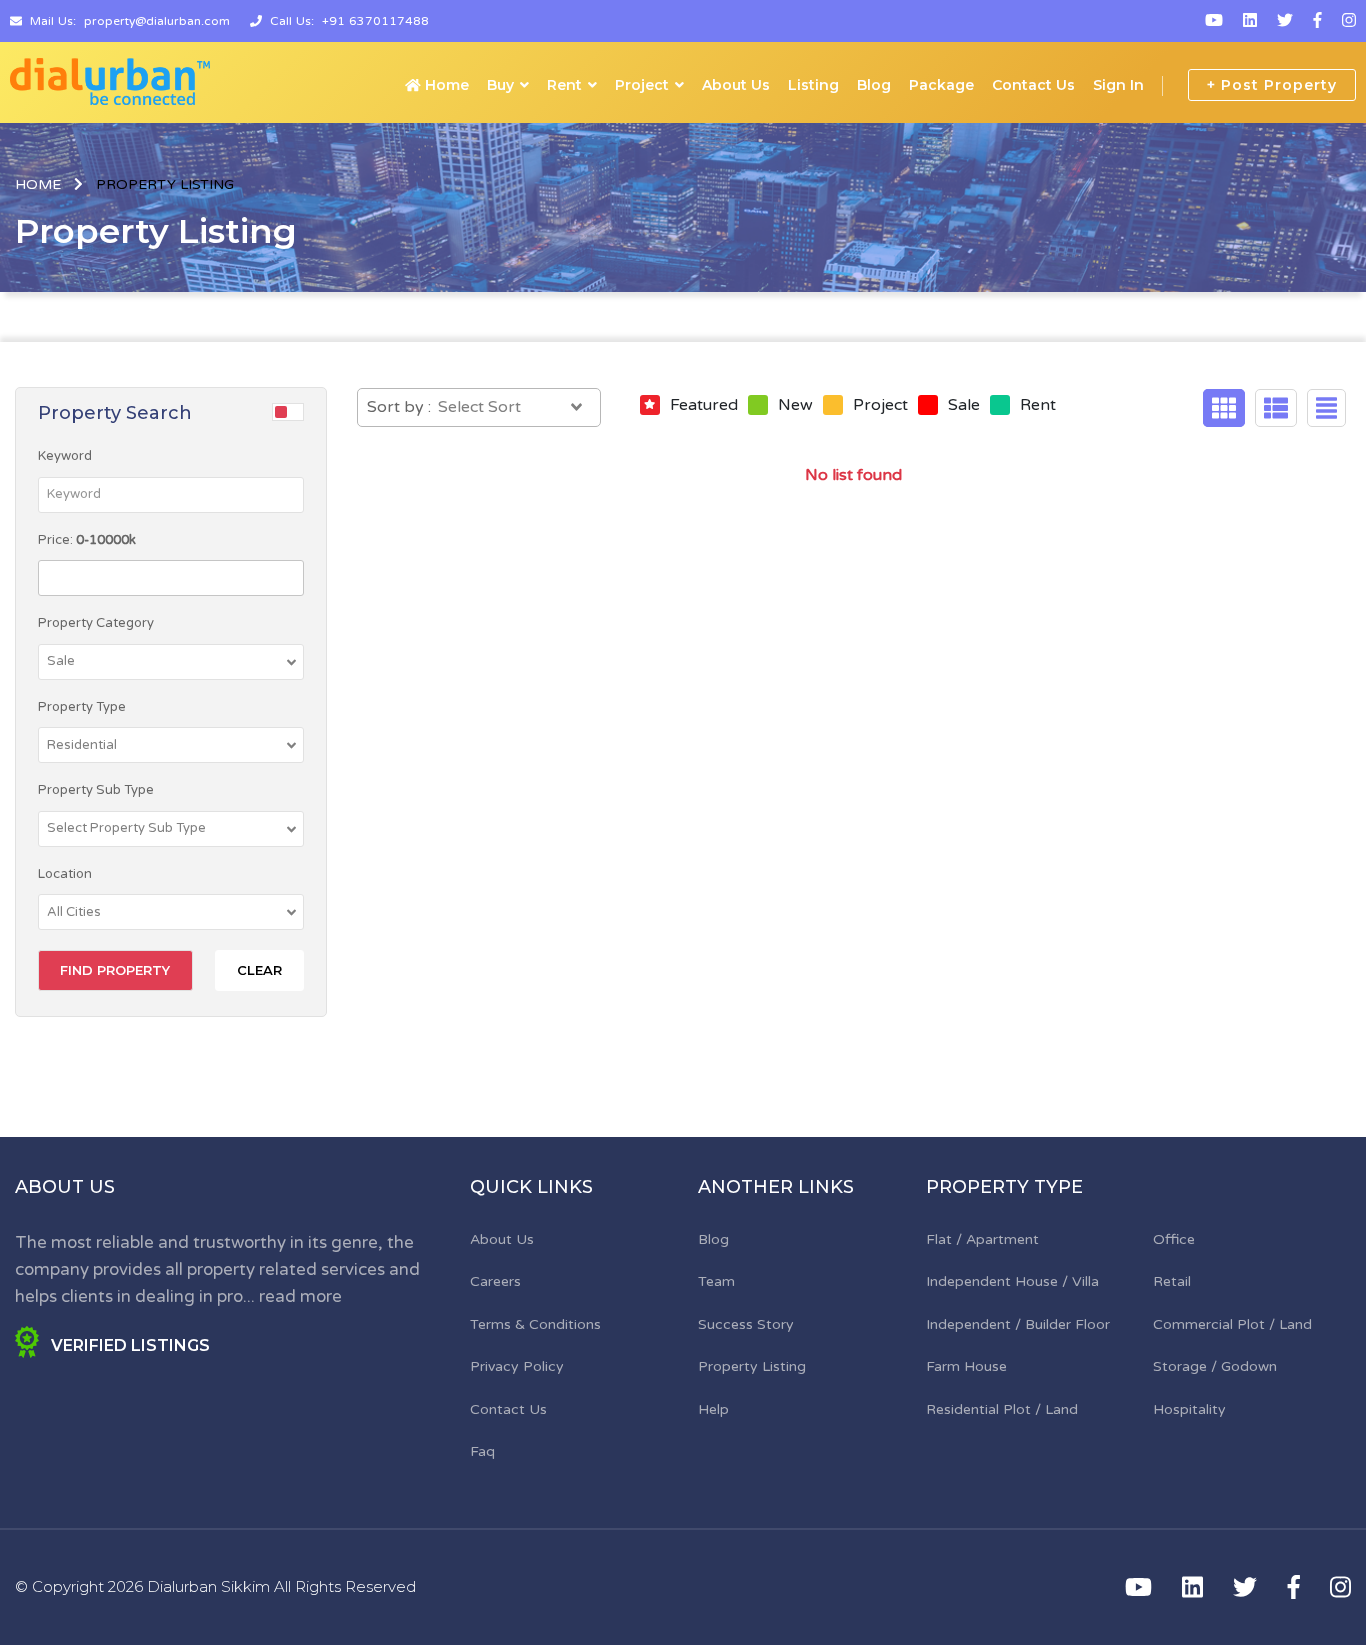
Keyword (65, 456)
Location (65, 874)
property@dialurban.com (157, 21)
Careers (495, 1281)
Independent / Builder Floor (1018, 1324)
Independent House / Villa (1012, 1281)
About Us (736, 85)
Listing (813, 85)
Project (642, 85)
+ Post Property (1272, 85)
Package (941, 85)
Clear (259, 970)
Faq (482, 1451)
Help (713, 1409)
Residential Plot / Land (1002, 1409)
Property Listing (752, 1366)
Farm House (966, 1366)
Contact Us (1033, 85)
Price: (87, 540)
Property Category (96, 623)
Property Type (82, 707)
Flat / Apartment (982, 1239)
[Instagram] (1349, 21)
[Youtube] (1214, 21)
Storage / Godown (1215, 1366)
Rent (564, 85)
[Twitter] (1285, 21)
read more (300, 1296)
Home (445, 85)
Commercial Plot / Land (1232, 1324)
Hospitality (1189, 1409)
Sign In (1118, 85)
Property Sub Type (96, 790)
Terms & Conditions (535, 1324)
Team (716, 1281)
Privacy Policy (517, 1366)
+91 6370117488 (375, 21)
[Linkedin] (1250, 21)
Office (1174, 1239)
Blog (874, 85)
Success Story (746, 1324)
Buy (500, 85)
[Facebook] (1317, 21)
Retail (1172, 1281)
